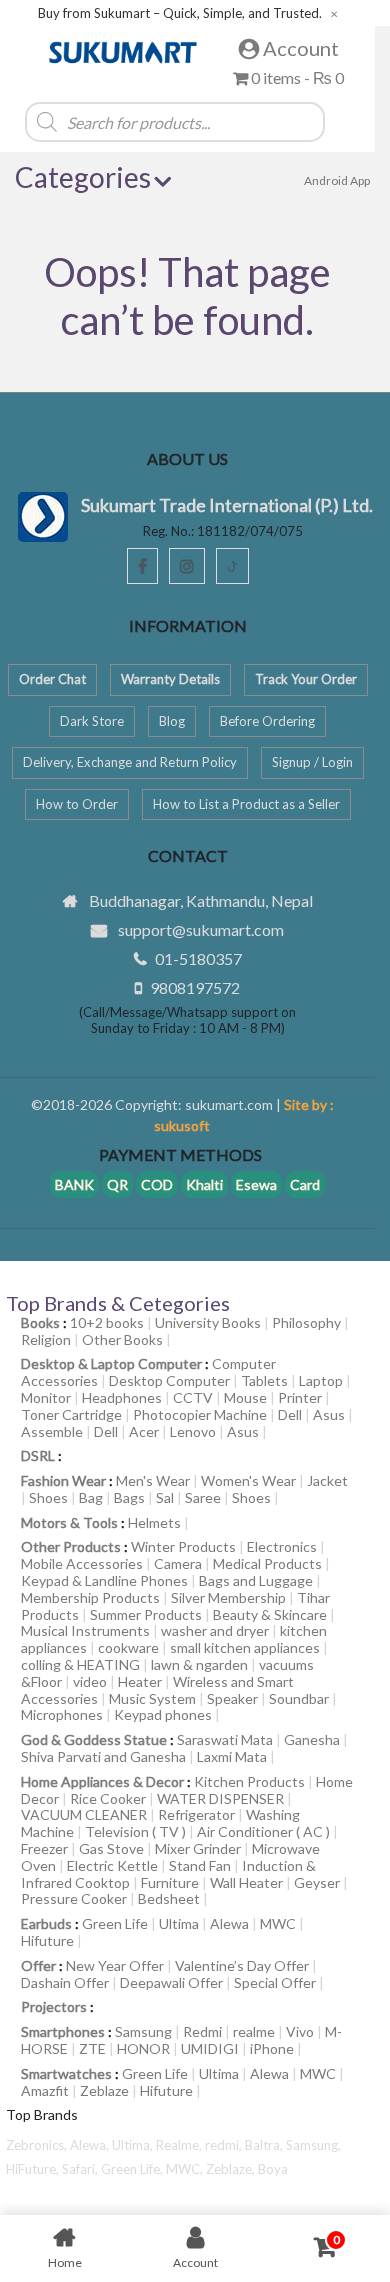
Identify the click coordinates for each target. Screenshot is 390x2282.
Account (299, 48)
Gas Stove (111, 1848)
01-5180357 (198, 958)
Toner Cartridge (71, 1414)
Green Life (115, 1923)
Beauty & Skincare (270, 1614)
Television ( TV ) (135, 1831)
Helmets (154, 1522)
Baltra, (265, 2145)
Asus (329, 1414)
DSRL (38, 1455)
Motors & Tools (69, 1522)
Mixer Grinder (198, 1848)
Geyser (317, 1882)
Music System (152, 1698)
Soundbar (299, 1698)
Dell (290, 1414)
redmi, (225, 2145)
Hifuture (47, 1940)
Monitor (46, 1397)
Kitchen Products (249, 1781)
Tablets (264, 1380)
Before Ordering (267, 721)
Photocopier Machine (200, 1414)
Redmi (202, 2031)
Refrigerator (196, 1814)
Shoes (48, 1497)
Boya (273, 2169)
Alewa (229, 1923)
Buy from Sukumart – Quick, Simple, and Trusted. (180, 13)
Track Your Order (306, 679)
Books (40, 1322)
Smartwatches (66, 2073)
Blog (172, 721)
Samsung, (313, 2145)
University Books (208, 1322)
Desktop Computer (169, 1380)
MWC (278, 1923)
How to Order (77, 804)
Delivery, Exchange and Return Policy (130, 762)
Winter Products (183, 1546)
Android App (337, 180)
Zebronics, (36, 2145)
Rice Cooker (108, 1798)
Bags (129, 1497)
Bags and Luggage (256, 1580)
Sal (165, 1497)
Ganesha (312, 1739)
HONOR (143, 2048)
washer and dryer (215, 1630)
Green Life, (133, 2169)
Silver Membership (228, 1597)
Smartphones (63, 2031)
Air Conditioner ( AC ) (263, 1831)
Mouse (245, 1397)
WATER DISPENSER (220, 1798)
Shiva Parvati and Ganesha (103, 1756)
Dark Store (92, 721)
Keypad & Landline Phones (104, 1580)
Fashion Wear (63, 1480)
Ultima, (134, 2145)
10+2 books (107, 1322)
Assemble (52, 1431)
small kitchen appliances (245, 1647)
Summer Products (146, 1614)
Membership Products (90, 1597)
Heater (140, 1681)
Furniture (170, 1882)
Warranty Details (170, 679)
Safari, (81, 2169)
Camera (178, 1563)
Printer (300, 1397)
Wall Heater (246, 1882)
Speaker (232, 1698)
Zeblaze (104, 2090)
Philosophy (306, 1322)
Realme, (180, 2145)
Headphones (122, 1397)
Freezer (44, 1848)
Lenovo (193, 1431)
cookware (128, 1647)
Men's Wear (153, 1480)
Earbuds (46, 1923)
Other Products (71, 1546)
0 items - (296, 77)
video (90, 1681)
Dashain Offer (65, 1982)
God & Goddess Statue (94, 1739)
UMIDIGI (210, 2048)
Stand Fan (200, 1865)
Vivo (300, 2031)
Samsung (143, 2031)
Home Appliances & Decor (102, 1781)
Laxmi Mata (232, 1756)
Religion (46, 1339)
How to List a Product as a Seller (246, 804)
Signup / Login (312, 762)
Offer (38, 1965)
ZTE (92, 2048)
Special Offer (275, 1982)
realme (254, 2031)
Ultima (179, 1923)
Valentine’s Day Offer (242, 1965)
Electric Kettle (112, 1865)
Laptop (321, 1380)
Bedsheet (169, 1898)
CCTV (193, 1397)
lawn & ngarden (199, 1664)
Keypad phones (163, 1714)
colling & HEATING (80, 1664)
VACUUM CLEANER (84, 1814)
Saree (203, 1497)
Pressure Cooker (74, 1898)
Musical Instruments (85, 1630)
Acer (144, 1431)
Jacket (327, 1480)
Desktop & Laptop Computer (111, 1363)
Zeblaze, (232, 2169)
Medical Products (267, 1563)
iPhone (272, 2048)
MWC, (186, 2169)
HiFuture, (34, 2169)
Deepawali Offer (171, 1982)
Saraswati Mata (225, 1739)
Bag (91, 1497)
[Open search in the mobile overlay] (200, 122)
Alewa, (91, 2145)
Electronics (282, 1546)
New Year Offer (115, 1965)
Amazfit (45, 2090)
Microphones (62, 1714)
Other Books (122, 1339)
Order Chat (52, 679)
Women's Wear (248, 1480)
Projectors (54, 2006)
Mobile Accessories (82, 1563)
